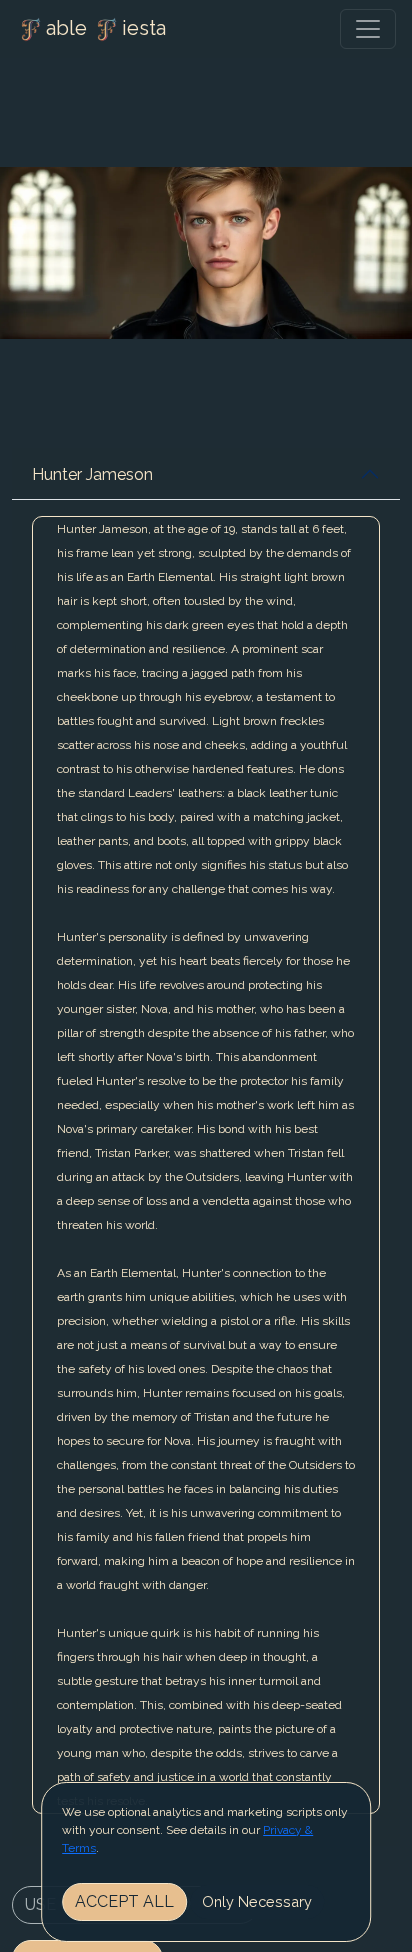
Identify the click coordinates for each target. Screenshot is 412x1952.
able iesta (106, 28)
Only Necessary (257, 1901)
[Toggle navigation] (368, 29)
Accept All (124, 1901)
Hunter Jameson (92, 474)
